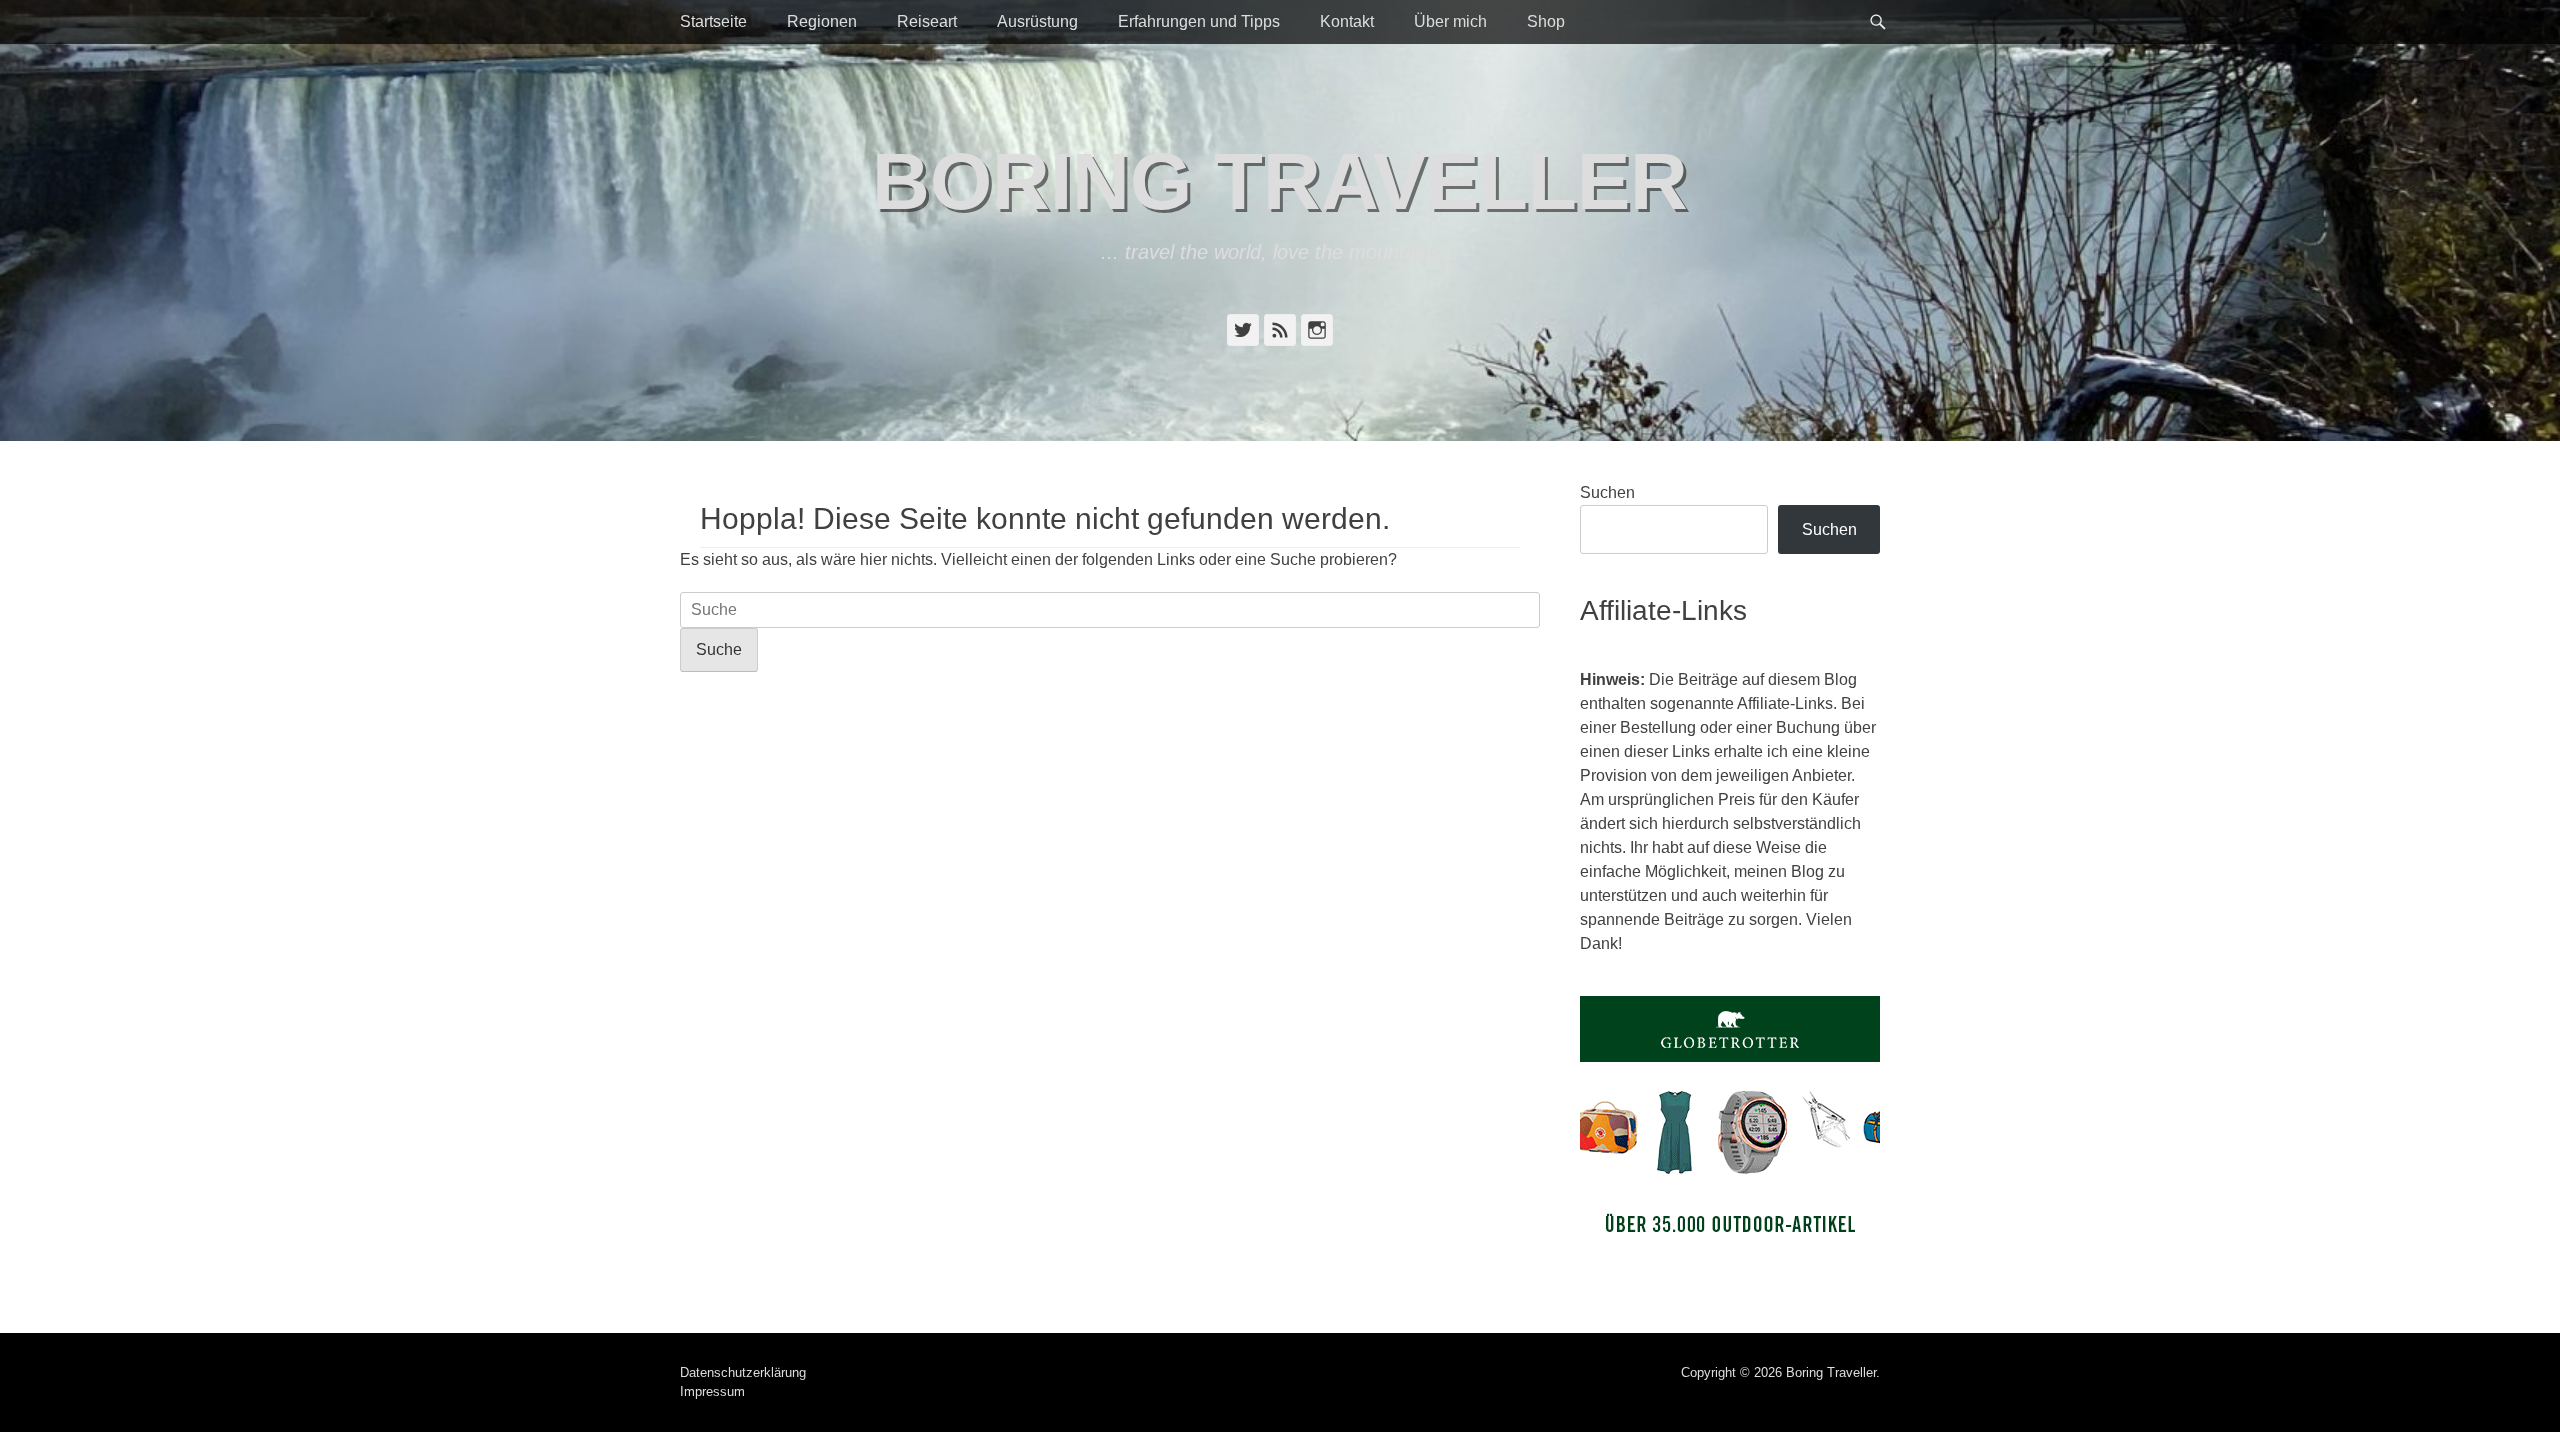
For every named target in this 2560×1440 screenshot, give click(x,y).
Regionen (822, 21)
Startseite (713, 21)
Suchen (1607, 492)
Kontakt (1347, 21)
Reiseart (927, 21)
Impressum (712, 1391)
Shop (1546, 21)
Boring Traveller (1280, 181)
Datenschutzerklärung (743, 1372)
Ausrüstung (1037, 21)
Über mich (1450, 21)
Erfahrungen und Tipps (1199, 21)
